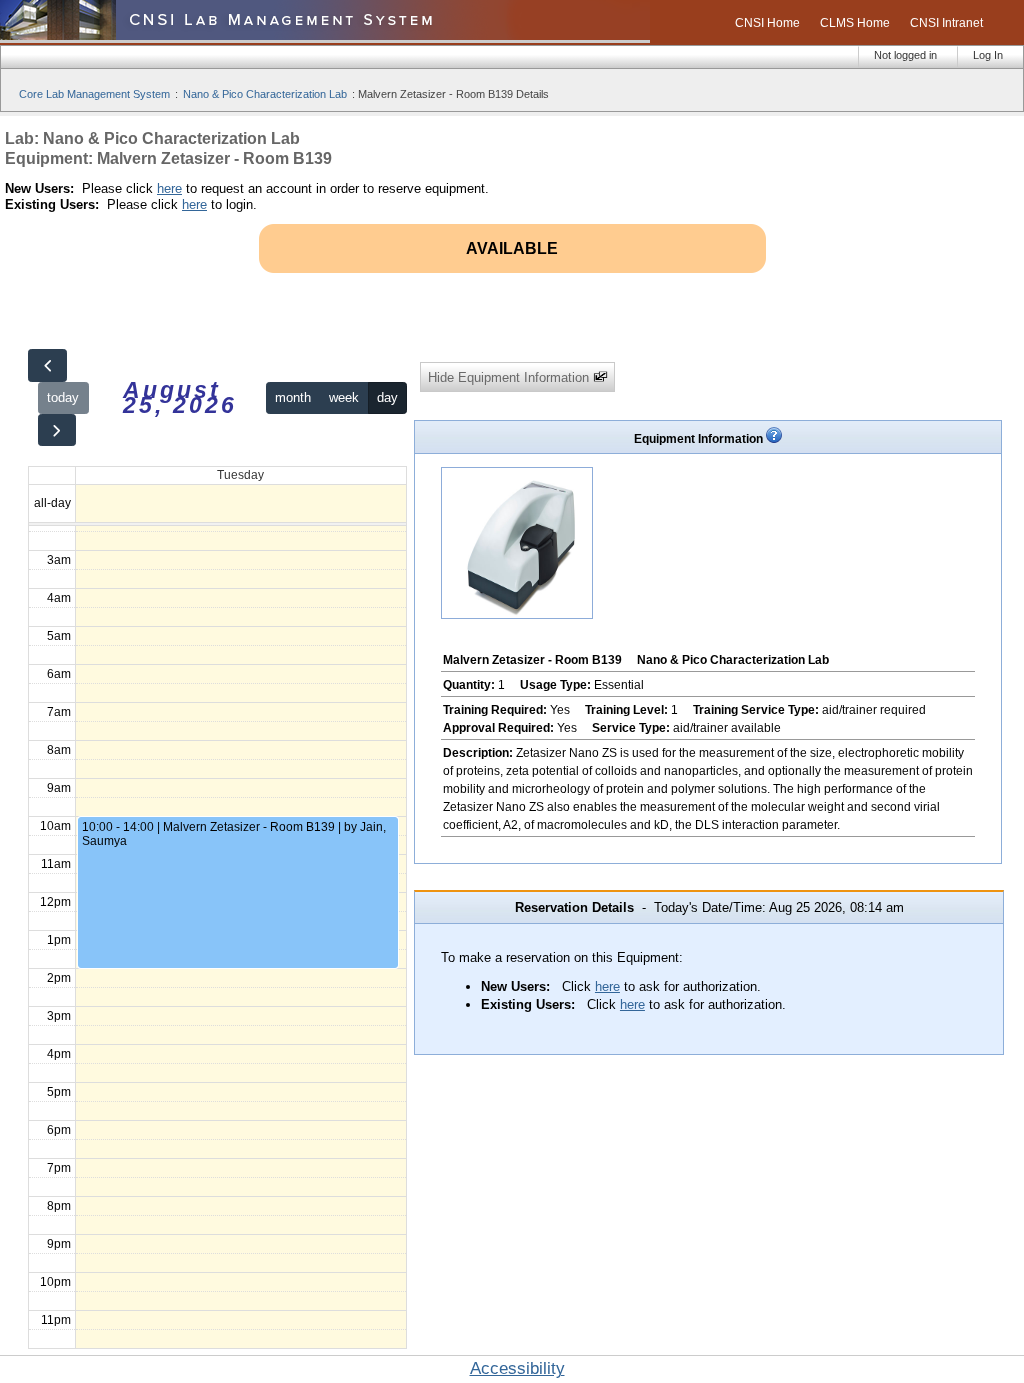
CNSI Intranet (946, 23)
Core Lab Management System (94, 94)
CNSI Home (767, 23)
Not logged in (905, 55)
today (63, 397)
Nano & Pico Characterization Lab (265, 94)
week (344, 397)
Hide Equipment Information (510, 377)
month (293, 397)
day (387, 397)
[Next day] (57, 430)
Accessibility (517, 1368)
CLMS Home (855, 23)
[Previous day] (47, 365)
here (169, 188)
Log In (988, 55)
